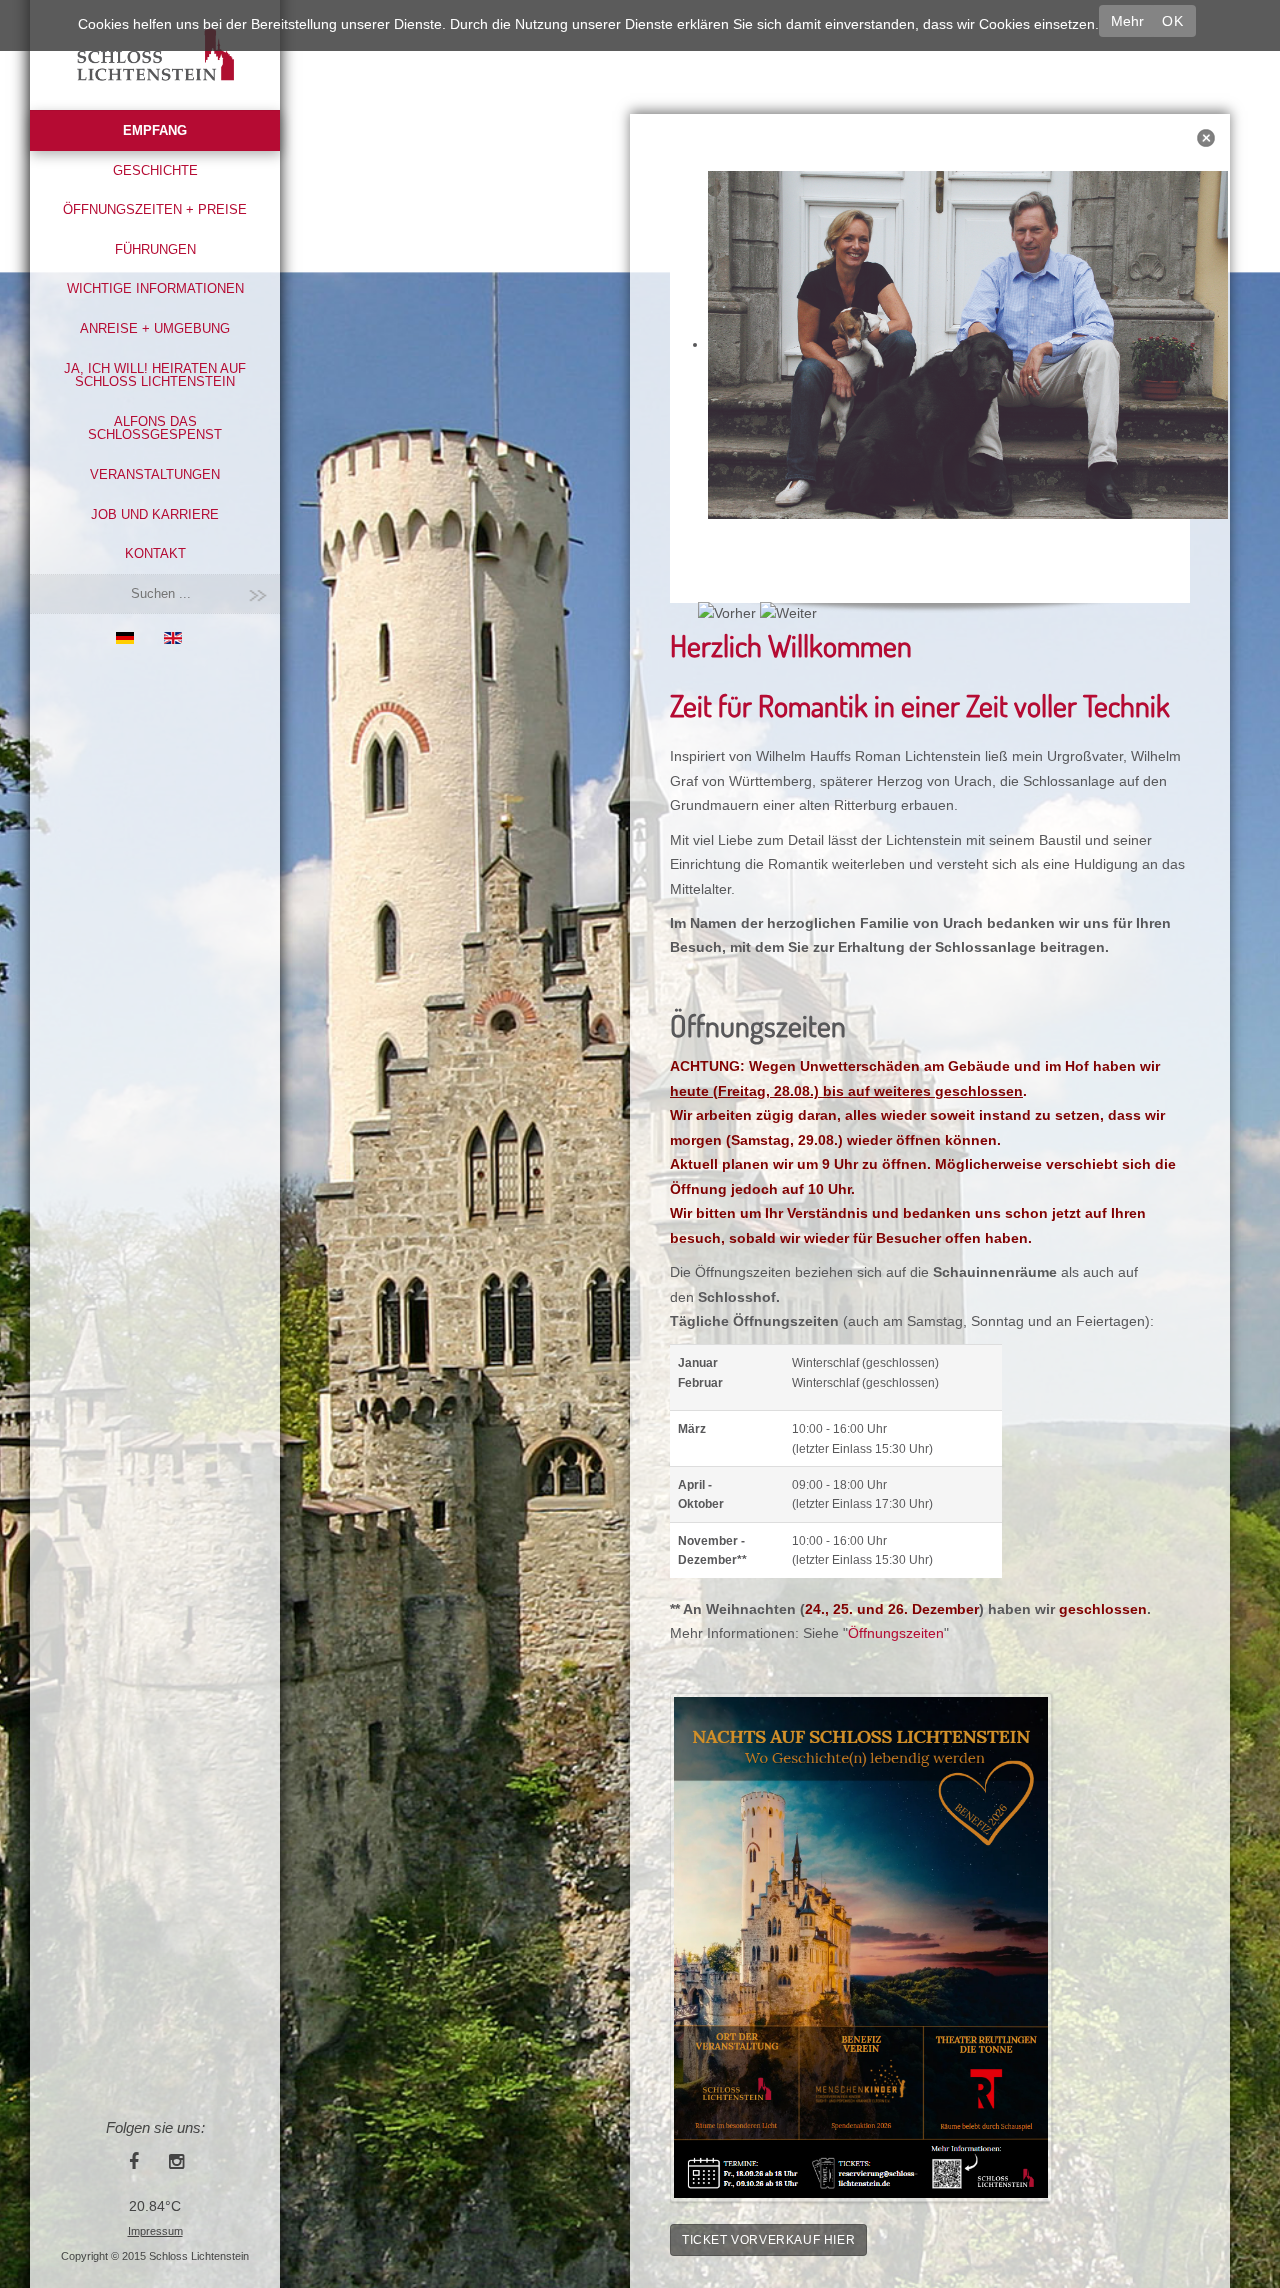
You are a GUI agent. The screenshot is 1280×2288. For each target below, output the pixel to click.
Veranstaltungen (155, 474)
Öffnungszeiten (896, 1633)
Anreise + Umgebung (155, 328)
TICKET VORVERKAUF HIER (768, 2240)
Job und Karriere (155, 514)
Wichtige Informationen (155, 288)
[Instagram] (176, 2161)
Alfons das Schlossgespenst (155, 428)
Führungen (155, 249)
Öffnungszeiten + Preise (155, 209)
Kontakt (155, 553)
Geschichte (155, 170)
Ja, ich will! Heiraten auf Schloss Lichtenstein (155, 375)
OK (1172, 21)
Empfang (155, 130)
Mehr (1127, 21)
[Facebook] (134, 2161)
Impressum (155, 2231)
